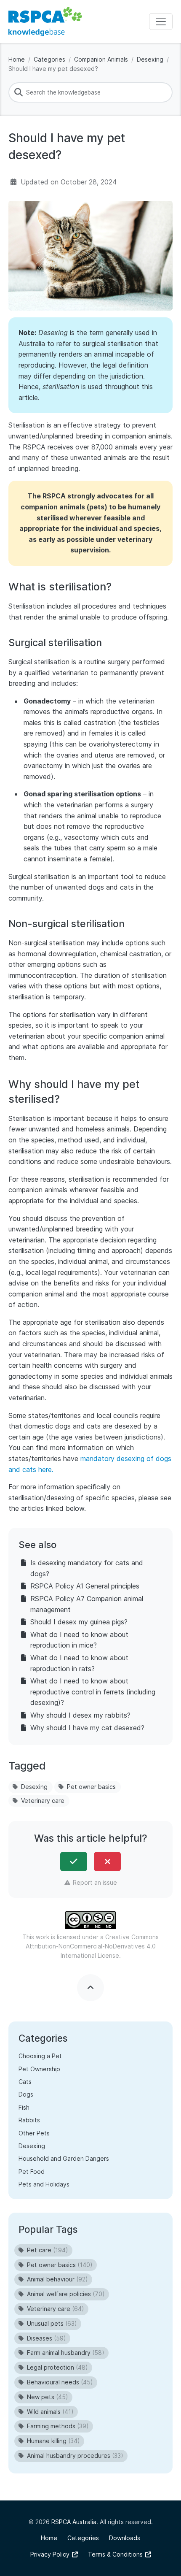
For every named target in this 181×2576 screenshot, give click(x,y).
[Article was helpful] (74, 1862)
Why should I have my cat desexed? (87, 1728)
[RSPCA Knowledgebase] (45, 22)
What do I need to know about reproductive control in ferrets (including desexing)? (93, 1692)
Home (17, 59)
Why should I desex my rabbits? (80, 1715)
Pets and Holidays (44, 2184)
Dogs (26, 2094)
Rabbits (29, 2120)
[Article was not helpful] (107, 1862)
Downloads (125, 2538)
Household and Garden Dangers (64, 2158)
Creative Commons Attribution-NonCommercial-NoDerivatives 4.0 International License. (92, 1946)
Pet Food (32, 2171)
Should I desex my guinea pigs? (79, 1622)
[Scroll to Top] (90, 1988)
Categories (49, 59)
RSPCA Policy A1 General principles (85, 1586)
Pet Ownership (39, 2069)
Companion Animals (101, 59)
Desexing (150, 59)
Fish (24, 2107)
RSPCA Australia (74, 2522)
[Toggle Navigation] (161, 22)
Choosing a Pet (40, 2056)
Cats (25, 2082)
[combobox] (90, 92)
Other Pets (34, 2133)
